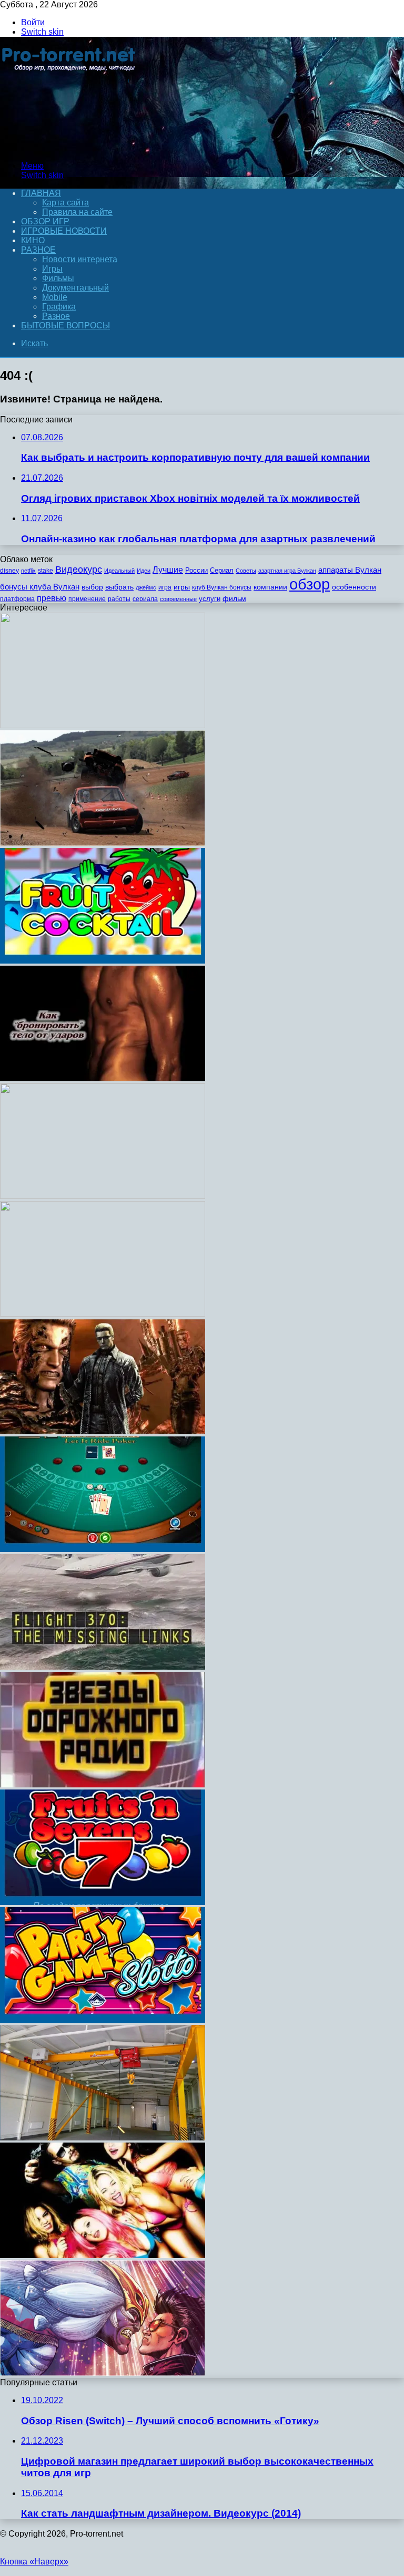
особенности (354, 587)
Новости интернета (80, 259)
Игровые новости (64, 231)
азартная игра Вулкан (287, 571)
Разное (38, 250)
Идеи (144, 571)
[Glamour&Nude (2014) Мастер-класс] (103, 1196)
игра (165, 587)
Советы (246, 571)
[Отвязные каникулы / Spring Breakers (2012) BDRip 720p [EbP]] (103, 2255)
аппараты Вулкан (350, 570)
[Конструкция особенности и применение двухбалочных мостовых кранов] (103, 2138)
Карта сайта (65, 203)
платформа (17, 599)
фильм (234, 599)
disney (9, 571)
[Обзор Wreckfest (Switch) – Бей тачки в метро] (103, 843)
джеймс (146, 587)
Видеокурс (79, 570)
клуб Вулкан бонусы (222, 587)
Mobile (55, 297)
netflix (28, 571)
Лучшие (168, 570)
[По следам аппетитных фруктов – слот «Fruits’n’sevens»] (103, 1902)
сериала (145, 599)
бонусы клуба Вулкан (40, 587)
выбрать (119, 587)
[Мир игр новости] (70, 148)
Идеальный (119, 571)
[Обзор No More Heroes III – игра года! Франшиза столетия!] (103, 2373)
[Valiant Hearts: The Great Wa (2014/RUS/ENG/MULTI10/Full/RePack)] (103, 1314)
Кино (33, 240)
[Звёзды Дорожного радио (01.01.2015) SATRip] (103, 1784)
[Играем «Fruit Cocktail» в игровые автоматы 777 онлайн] (103, 961)
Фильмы (58, 278)
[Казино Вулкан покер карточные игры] (103, 1549)
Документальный (75, 288)
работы (119, 599)
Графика (59, 307)
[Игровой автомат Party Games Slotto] (103, 2020)
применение (87, 599)
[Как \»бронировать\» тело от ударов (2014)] (103, 1078)
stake (46, 571)
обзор (310, 584)
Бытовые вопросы (65, 325)
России (196, 570)
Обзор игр (45, 221)
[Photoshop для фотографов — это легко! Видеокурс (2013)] (103, 725)
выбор (92, 587)
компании (270, 587)
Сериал (222, 570)
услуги (210, 599)
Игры (52, 269)
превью (52, 598)
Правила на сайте (77, 212)
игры (182, 587)
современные (178, 599)
